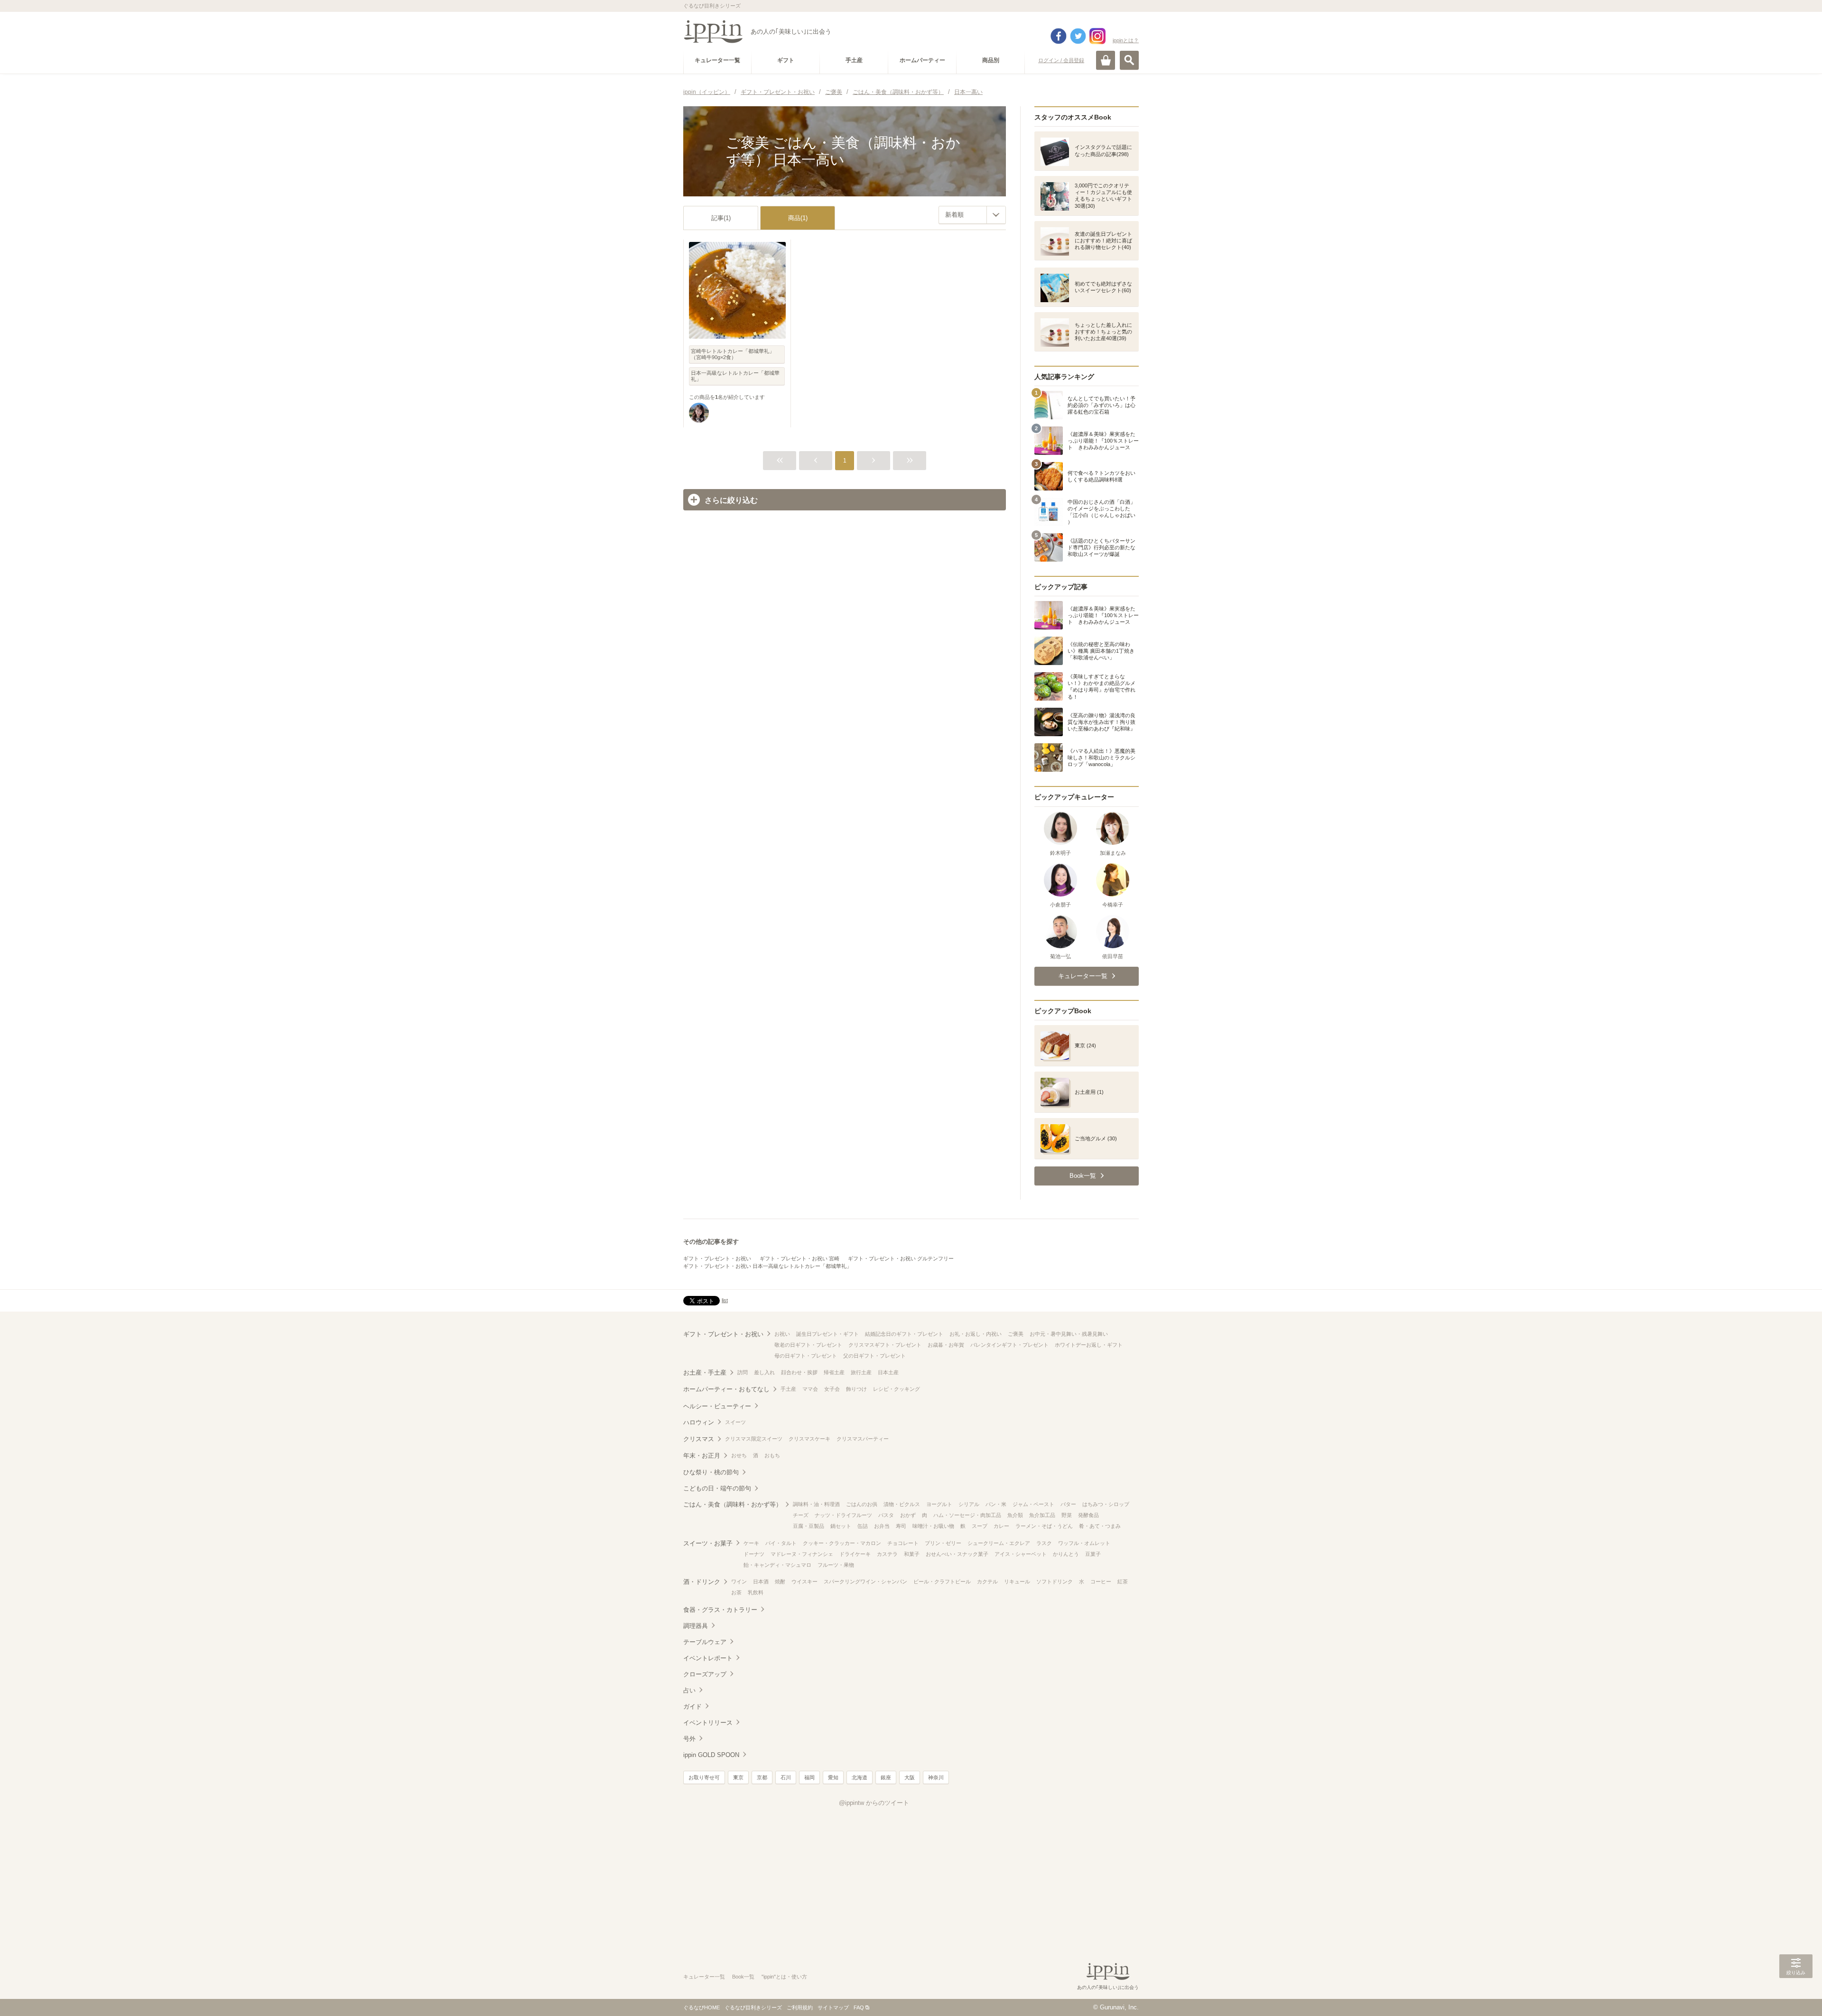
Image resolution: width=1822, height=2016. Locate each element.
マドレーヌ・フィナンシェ (802, 1554)
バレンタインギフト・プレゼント (1009, 1345)
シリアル (969, 1504)
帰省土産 (834, 1372)
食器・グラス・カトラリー (720, 1610)
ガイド (693, 1706)
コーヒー (1101, 1581)
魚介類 (1015, 1515)
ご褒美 (1016, 1334)
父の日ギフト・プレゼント (874, 1356)
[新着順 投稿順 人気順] (972, 215)
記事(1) (721, 218)
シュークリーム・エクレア (999, 1543)
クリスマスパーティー (863, 1439)
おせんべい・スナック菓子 (957, 1554)
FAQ (859, 2007)
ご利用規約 (800, 2007)
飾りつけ (856, 1389)
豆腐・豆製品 (809, 1526)
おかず (908, 1515)
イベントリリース (708, 1723)
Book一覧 (743, 1977)
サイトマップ (833, 2007)
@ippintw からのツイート (874, 1803)
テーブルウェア (705, 1642)
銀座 (886, 1777)
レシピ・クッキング (897, 1389)
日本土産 (888, 1372)
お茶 (736, 1592)
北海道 (860, 1777)
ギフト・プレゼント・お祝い (717, 1258)
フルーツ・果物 (836, 1565)
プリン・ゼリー (943, 1543)
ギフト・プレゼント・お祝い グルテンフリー (901, 1258)
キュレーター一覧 (704, 1977)
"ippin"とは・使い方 (784, 1977)
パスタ (886, 1515)
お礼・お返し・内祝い (976, 1334)
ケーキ (751, 1543)
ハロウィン (699, 1422)
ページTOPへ (1796, 1995)
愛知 (833, 1777)
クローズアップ (705, 1674)
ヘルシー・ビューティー (717, 1406)
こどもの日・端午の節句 (717, 1488)
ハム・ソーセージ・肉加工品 (967, 1515)
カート (1106, 60)
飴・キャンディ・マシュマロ (777, 1565)
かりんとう (1066, 1554)
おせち (739, 1455)
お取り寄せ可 (704, 1777)
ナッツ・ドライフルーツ (843, 1515)
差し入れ (764, 1372)
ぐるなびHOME (702, 2007)
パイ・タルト (781, 1543)
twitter (1078, 36)
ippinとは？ (1126, 40)
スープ (980, 1526)
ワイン (739, 1581)
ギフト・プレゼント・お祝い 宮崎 (799, 1258)
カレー (1001, 1526)
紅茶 (1123, 1581)
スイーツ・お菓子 (708, 1543)
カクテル (987, 1581)
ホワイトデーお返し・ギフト (1089, 1345)
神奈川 (936, 1777)
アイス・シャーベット (1021, 1554)
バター (1068, 1504)
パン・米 (996, 1504)
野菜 (1067, 1515)
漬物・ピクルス (902, 1504)
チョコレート (903, 1543)
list (725, 1300)
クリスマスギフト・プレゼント (885, 1345)
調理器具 (696, 1626)
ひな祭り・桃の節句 (711, 1472)
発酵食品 (1088, 1515)
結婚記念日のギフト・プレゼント (904, 1334)
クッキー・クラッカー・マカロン (842, 1543)
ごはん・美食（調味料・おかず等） (733, 1504)
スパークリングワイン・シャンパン (865, 1581)
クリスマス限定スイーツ (754, 1439)
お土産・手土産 (705, 1373)
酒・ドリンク (702, 1582)
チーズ (801, 1515)
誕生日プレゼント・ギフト (827, 1334)
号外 (689, 1739)
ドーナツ (754, 1554)
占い (689, 1690)
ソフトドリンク (1055, 1581)
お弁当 (882, 1526)
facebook (1059, 36)
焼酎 (780, 1581)
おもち (772, 1455)
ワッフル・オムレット (1084, 1543)
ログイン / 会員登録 (1061, 60)
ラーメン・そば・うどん (1044, 1526)
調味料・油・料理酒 (816, 1504)
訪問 (743, 1372)
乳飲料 (756, 1592)
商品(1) (798, 218)
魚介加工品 (1042, 1515)
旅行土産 (861, 1372)
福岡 (809, 1777)
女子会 (832, 1389)
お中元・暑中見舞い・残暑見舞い (1069, 1334)
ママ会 (810, 1389)
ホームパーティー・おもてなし (726, 1389)
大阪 (910, 1777)
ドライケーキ (855, 1554)
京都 (762, 1777)
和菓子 (912, 1554)
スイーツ (735, 1422)
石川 (786, 1777)
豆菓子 (1093, 1554)
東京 (738, 1777)
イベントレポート (708, 1658)
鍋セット (841, 1526)
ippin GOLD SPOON (711, 1755)
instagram (1097, 36)
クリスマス (699, 1439)
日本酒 (761, 1581)
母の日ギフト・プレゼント (806, 1356)
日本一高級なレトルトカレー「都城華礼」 (735, 376)
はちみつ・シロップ (1106, 1504)
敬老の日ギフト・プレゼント (808, 1345)
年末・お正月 (702, 1456)
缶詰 (863, 1526)
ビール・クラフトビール (942, 1581)
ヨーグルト (939, 1504)
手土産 (788, 1389)
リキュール (1017, 1581)
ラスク (1044, 1543)
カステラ (887, 1554)
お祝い (782, 1334)
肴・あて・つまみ (1100, 1526)
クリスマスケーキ (809, 1439)
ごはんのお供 (862, 1504)
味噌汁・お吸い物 (933, 1526)
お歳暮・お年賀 (946, 1345)
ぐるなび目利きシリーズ (753, 2007)
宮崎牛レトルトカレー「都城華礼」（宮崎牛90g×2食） (733, 354)
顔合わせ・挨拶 (799, 1372)
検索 (1129, 60)
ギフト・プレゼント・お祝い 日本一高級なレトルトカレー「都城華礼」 (767, 1266)
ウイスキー (804, 1581)
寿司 (901, 1526)
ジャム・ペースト (1033, 1504)
